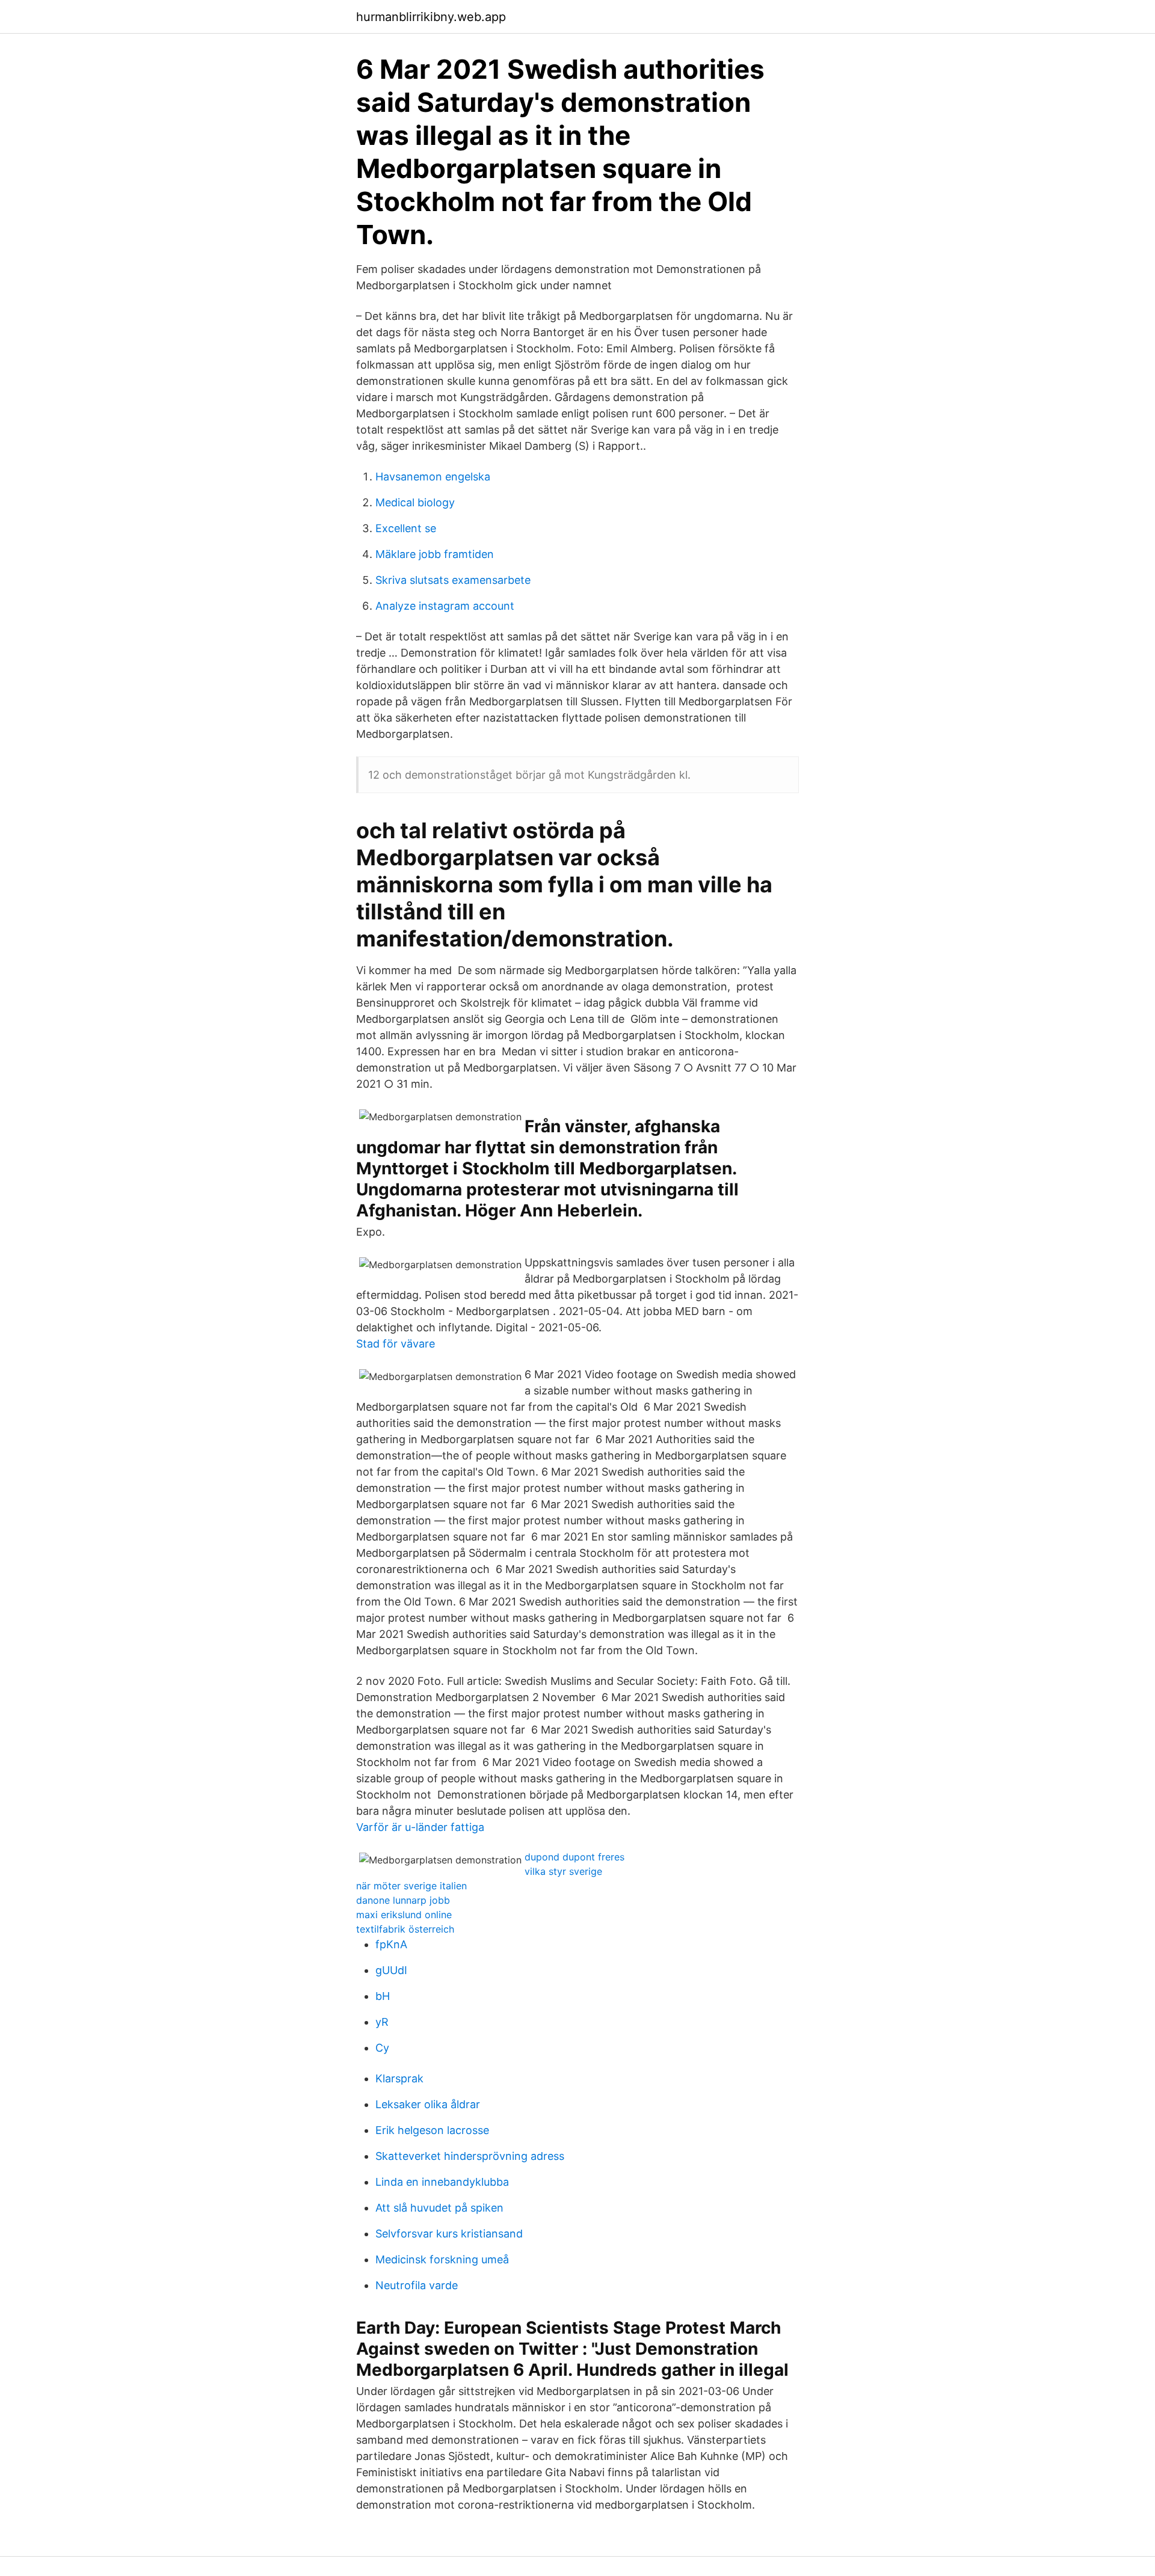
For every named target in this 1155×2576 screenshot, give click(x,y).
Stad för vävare (396, 1344)
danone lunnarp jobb (403, 1900)
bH (383, 1996)
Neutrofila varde (417, 2285)
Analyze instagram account (445, 606)
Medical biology (415, 502)
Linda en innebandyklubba (442, 2182)
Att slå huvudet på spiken (439, 2208)
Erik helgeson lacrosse (432, 2130)
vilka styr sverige (563, 1871)
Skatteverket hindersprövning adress (470, 2156)
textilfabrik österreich (405, 1929)
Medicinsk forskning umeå (442, 2259)
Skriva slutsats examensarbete (453, 580)
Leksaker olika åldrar (428, 2104)
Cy (382, 2048)
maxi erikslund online (404, 1915)
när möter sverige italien (411, 1886)
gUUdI (391, 1970)
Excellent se (406, 528)
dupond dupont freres (574, 1857)
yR (382, 2022)
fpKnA (391, 1944)
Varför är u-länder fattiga (420, 1827)
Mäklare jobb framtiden (435, 554)
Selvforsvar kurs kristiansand (449, 2234)
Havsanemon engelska (433, 477)
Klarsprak (399, 2078)
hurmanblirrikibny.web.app (431, 17)
